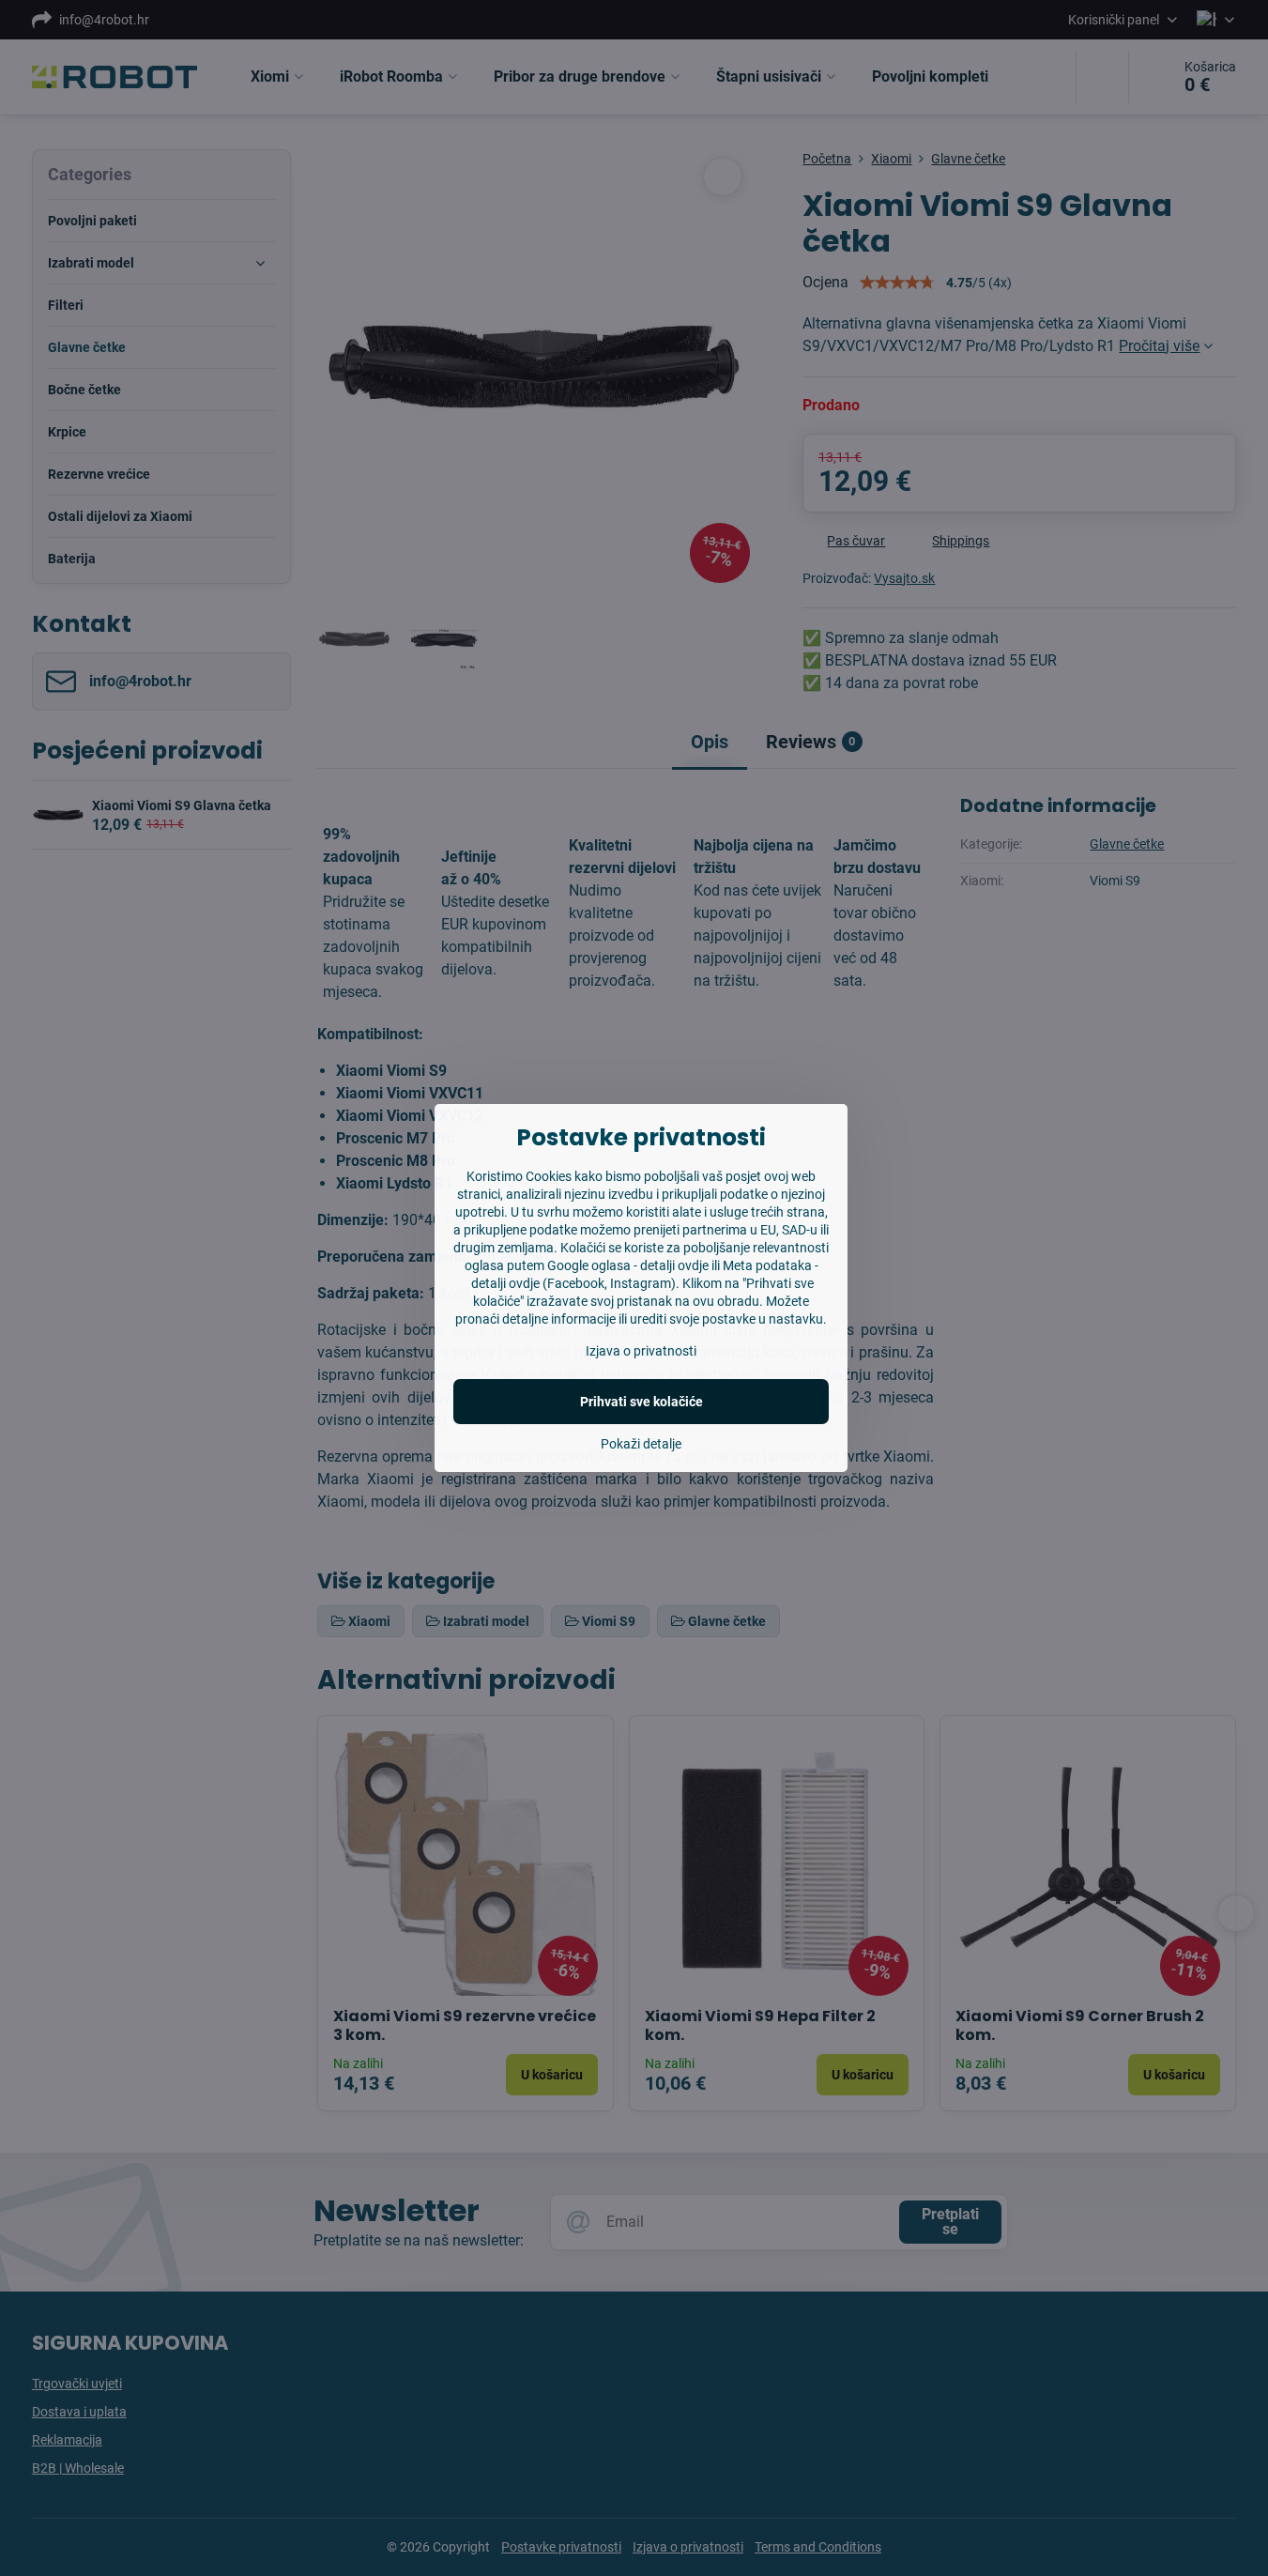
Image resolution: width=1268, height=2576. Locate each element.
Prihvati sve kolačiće (642, 1402)
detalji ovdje (674, 1265)
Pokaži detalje (641, 1444)
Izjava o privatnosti (641, 1351)
